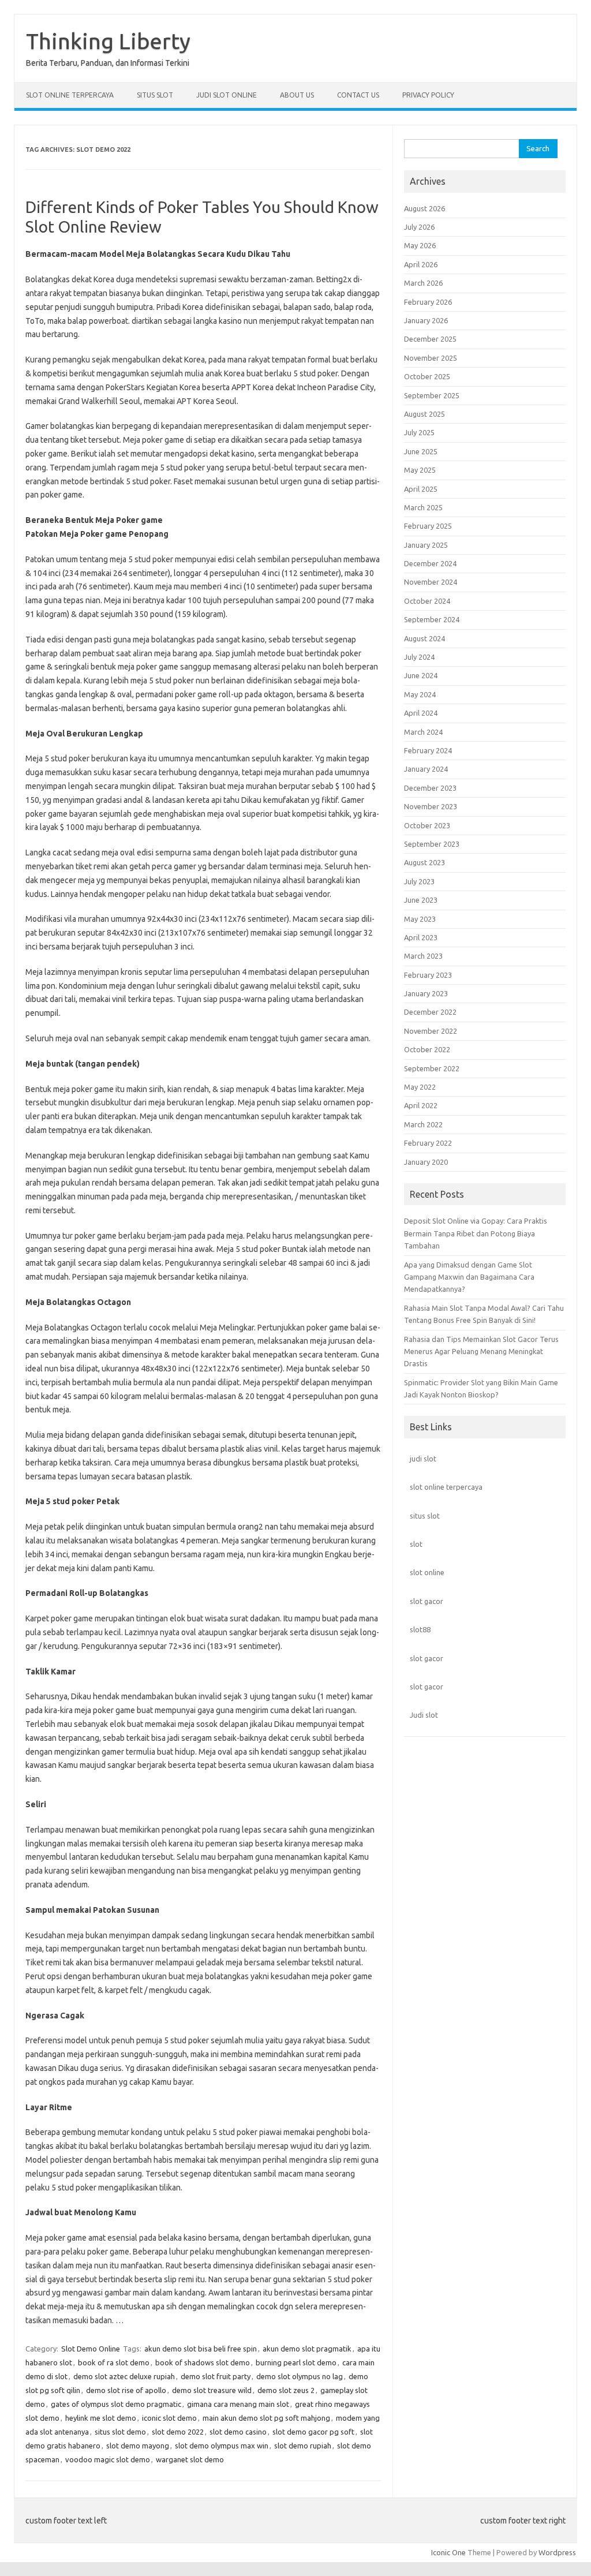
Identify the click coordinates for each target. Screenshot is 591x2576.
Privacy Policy (428, 95)
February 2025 (428, 526)
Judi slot (424, 1715)
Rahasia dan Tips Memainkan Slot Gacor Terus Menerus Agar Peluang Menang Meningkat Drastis (481, 1351)
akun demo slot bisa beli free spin (201, 2349)
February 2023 (428, 975)
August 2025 (424, 414)
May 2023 (420, 919)
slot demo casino (238, 2432)
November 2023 (431, 806)
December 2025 (430, 339)
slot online (427, 1572)
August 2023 (424, 862)
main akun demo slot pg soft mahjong (266, 2418)
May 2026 (420, 245)
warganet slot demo (190, 2459)
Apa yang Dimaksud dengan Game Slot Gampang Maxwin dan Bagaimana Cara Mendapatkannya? (469, 1277)
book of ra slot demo (114, 2362)
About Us (297, 95)
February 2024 (428, 750)
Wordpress (557, 2552)
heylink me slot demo (101, 2418)
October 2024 (427, 601)
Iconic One (448, 2552)
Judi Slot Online (227, 95)
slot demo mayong (138, 2446)
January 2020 (426, 1162)
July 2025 (419, 432)
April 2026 (421, 264)
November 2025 (431, 358)
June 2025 (421, 451)
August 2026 (424, 208)
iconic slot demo (169, 2418)
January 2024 (426, 769)
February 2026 (428, 302)
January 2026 (426, 320)
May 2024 (420, 694)
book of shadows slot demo (203, 2362)
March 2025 (423, 507)
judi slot (423, 1459)
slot (416, 1544)
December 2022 (430, 1012)
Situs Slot (155, 95)
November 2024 (431, 582)
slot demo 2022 (178, 2432)
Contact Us (358, 95)
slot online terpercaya (446, 1487)
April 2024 (421, 713)
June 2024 (421, 675)
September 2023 (432, 844)
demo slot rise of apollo (126, 2390)
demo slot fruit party (216, 2376)
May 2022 (420, 1087)
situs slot (425, 1516)
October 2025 (427, 376)
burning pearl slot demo (296, 2362)
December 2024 (430, 563)
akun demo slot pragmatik (307, 2349)
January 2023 (426, 993)
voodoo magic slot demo (108, 2459)
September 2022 (432, 1068)
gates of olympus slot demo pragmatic (116, 2404)
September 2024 (432, 619)
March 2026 (423, 283)
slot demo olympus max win (222, 2446)
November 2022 (431, 1031)
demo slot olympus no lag (300, 2376)
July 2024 (419, 657)
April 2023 (421, 937)
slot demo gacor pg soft (313, 2432)
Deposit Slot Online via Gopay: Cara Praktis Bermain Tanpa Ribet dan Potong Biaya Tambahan (476, 1233)
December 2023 (430, 788)
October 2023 (427, 825)
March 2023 (423, 956)
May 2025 (420, 470)
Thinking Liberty (108, 41)
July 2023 (419, 881)
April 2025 (421, 489)
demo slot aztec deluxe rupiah (124, 2376)
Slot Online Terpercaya (70, 95)
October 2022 (427, 1049)
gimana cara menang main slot (238, 2404)
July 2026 (419, 227)
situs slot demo (120, 2432)
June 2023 (421, 900)
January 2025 (426, 545)
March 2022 (423, 1124)
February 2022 (428, 1143)
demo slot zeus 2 (286, 2390)
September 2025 (432, 395)
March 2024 (423, 732)
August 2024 (424, 638)
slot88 (420, 1629)
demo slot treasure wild (212, 2390)
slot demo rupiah (303, 2446)
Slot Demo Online (91, 2349)
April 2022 (421, 1105)
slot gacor (427, 1601)
